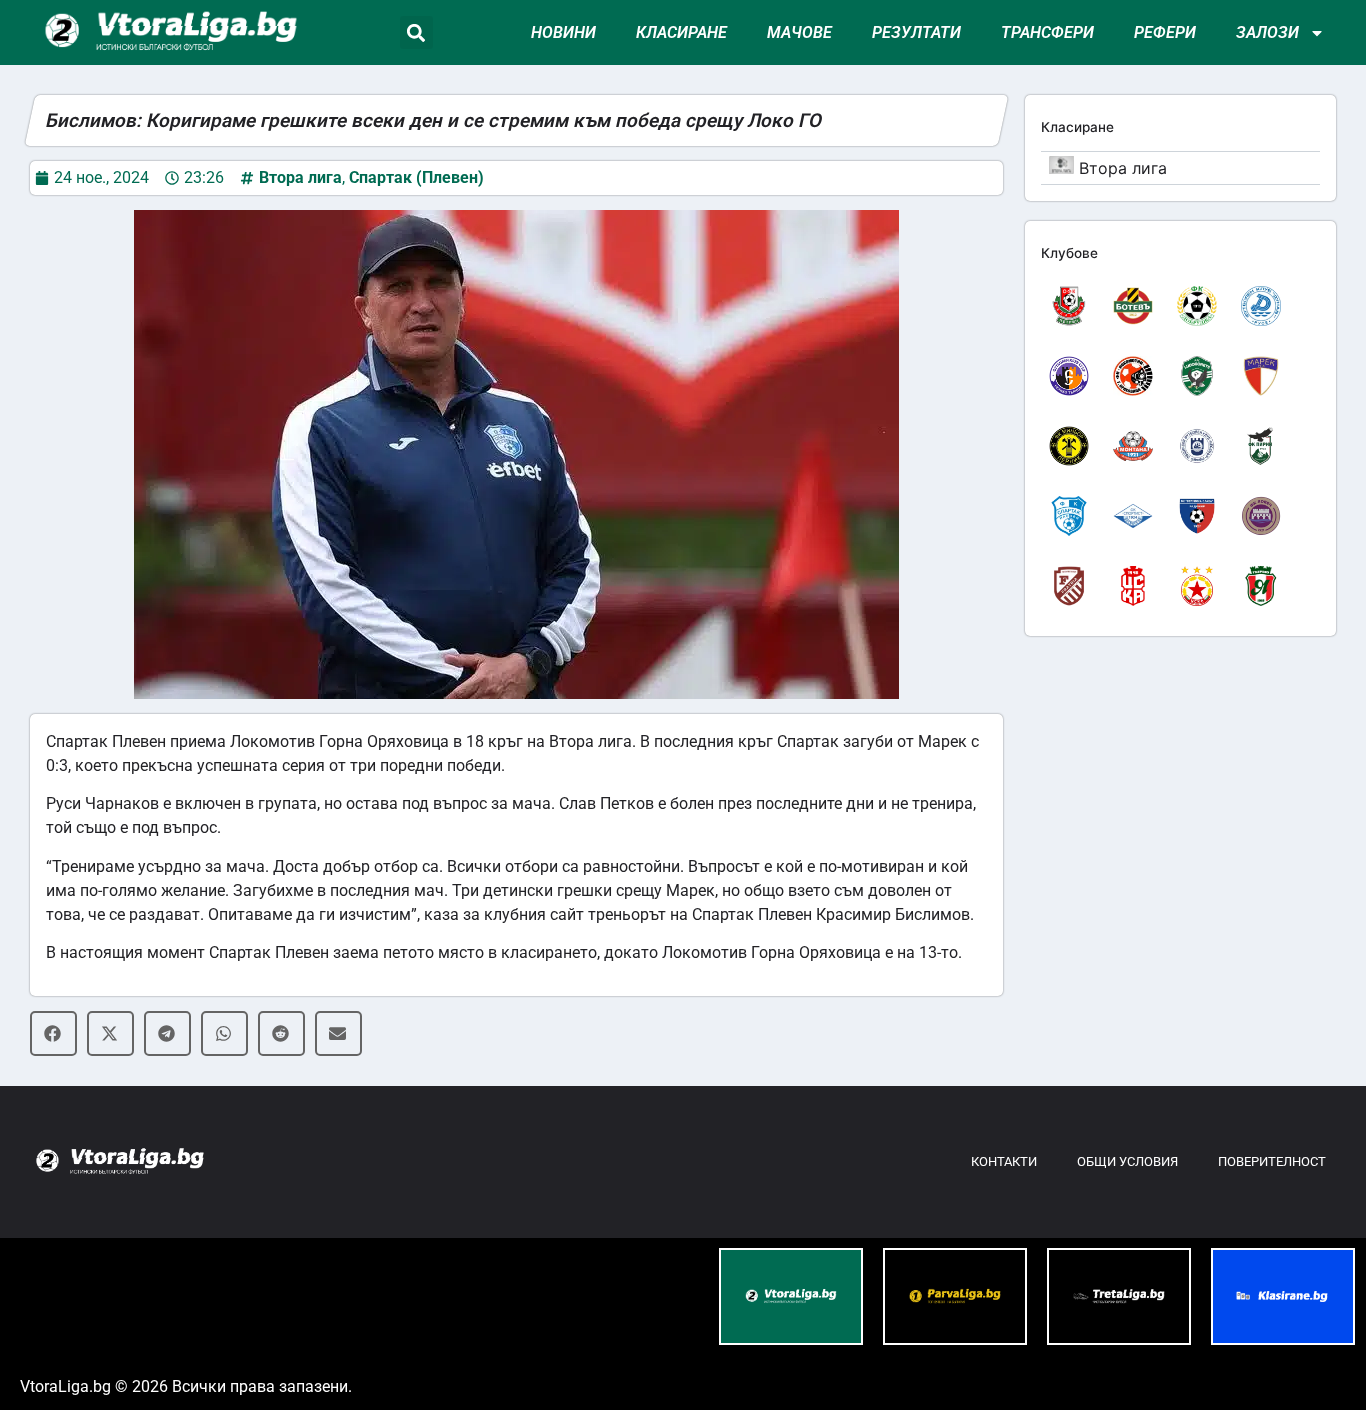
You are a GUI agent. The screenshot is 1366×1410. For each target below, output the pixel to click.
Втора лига (300, 177)
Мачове (799, 32)
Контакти (1004, 1161)
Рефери (1165, 32)
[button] (416, 32)
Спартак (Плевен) (416, 177)
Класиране (681, 32)
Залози (1267, 32)
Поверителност (1272, 1161)
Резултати (916, 32)
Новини (563, 32)
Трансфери (1047, 32)
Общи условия (1127, 1161)
